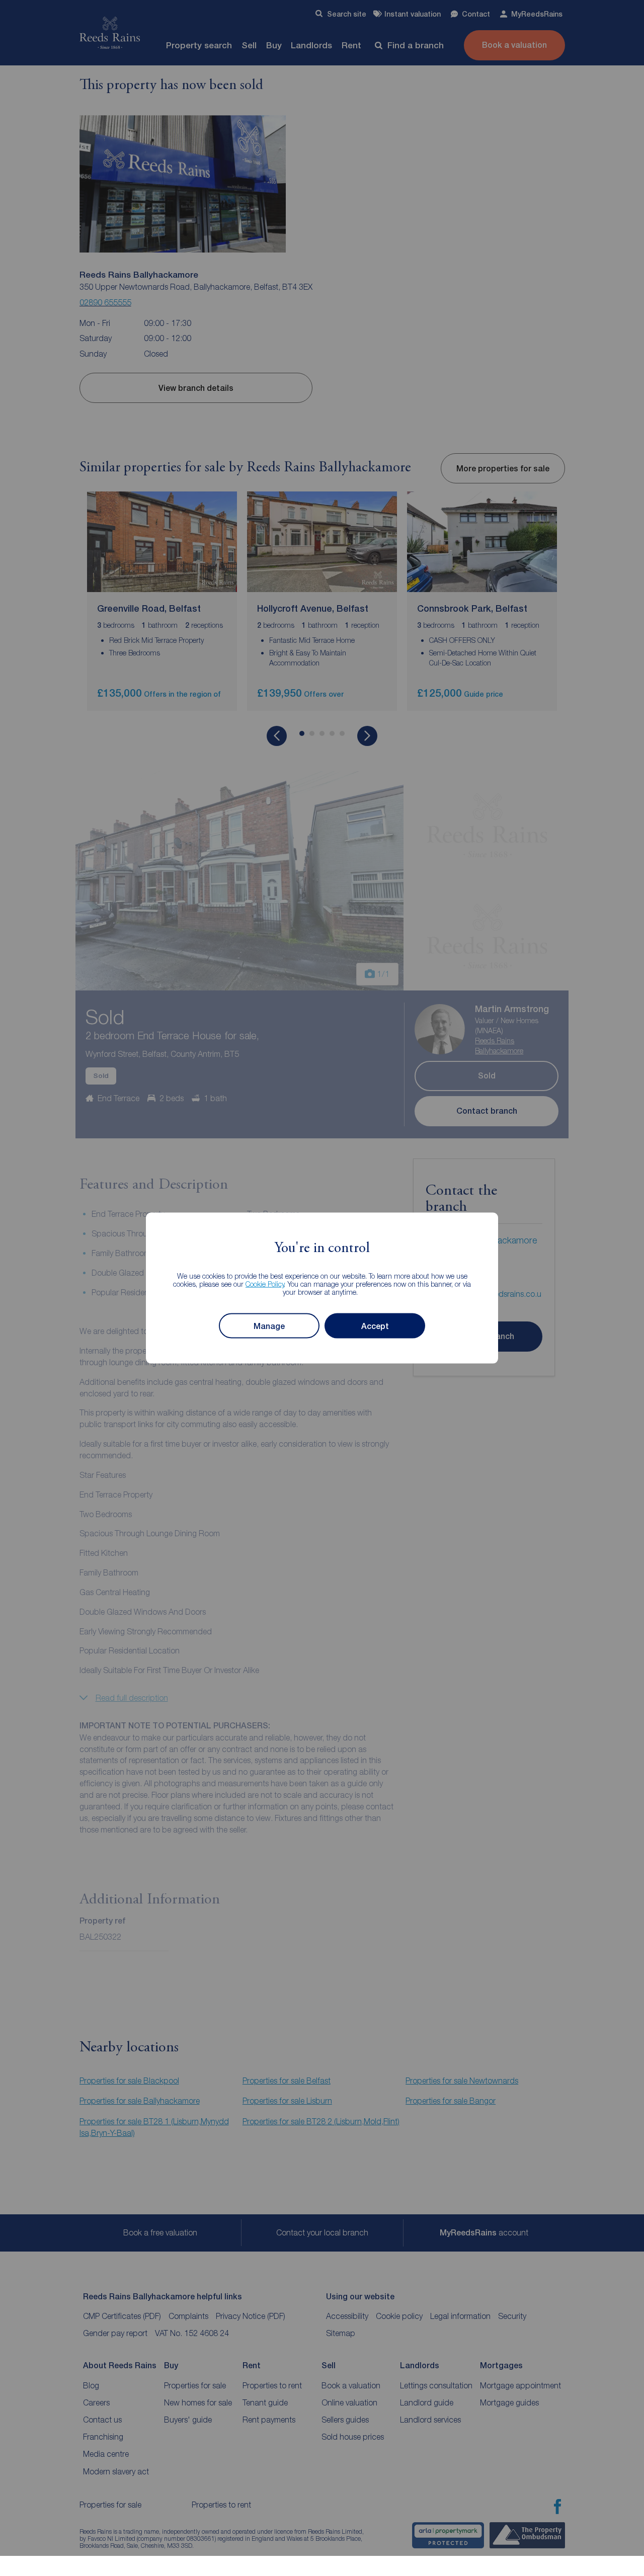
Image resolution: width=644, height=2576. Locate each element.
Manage (269, 1326)
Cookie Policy (265, 1284)
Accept (375, 1326)
